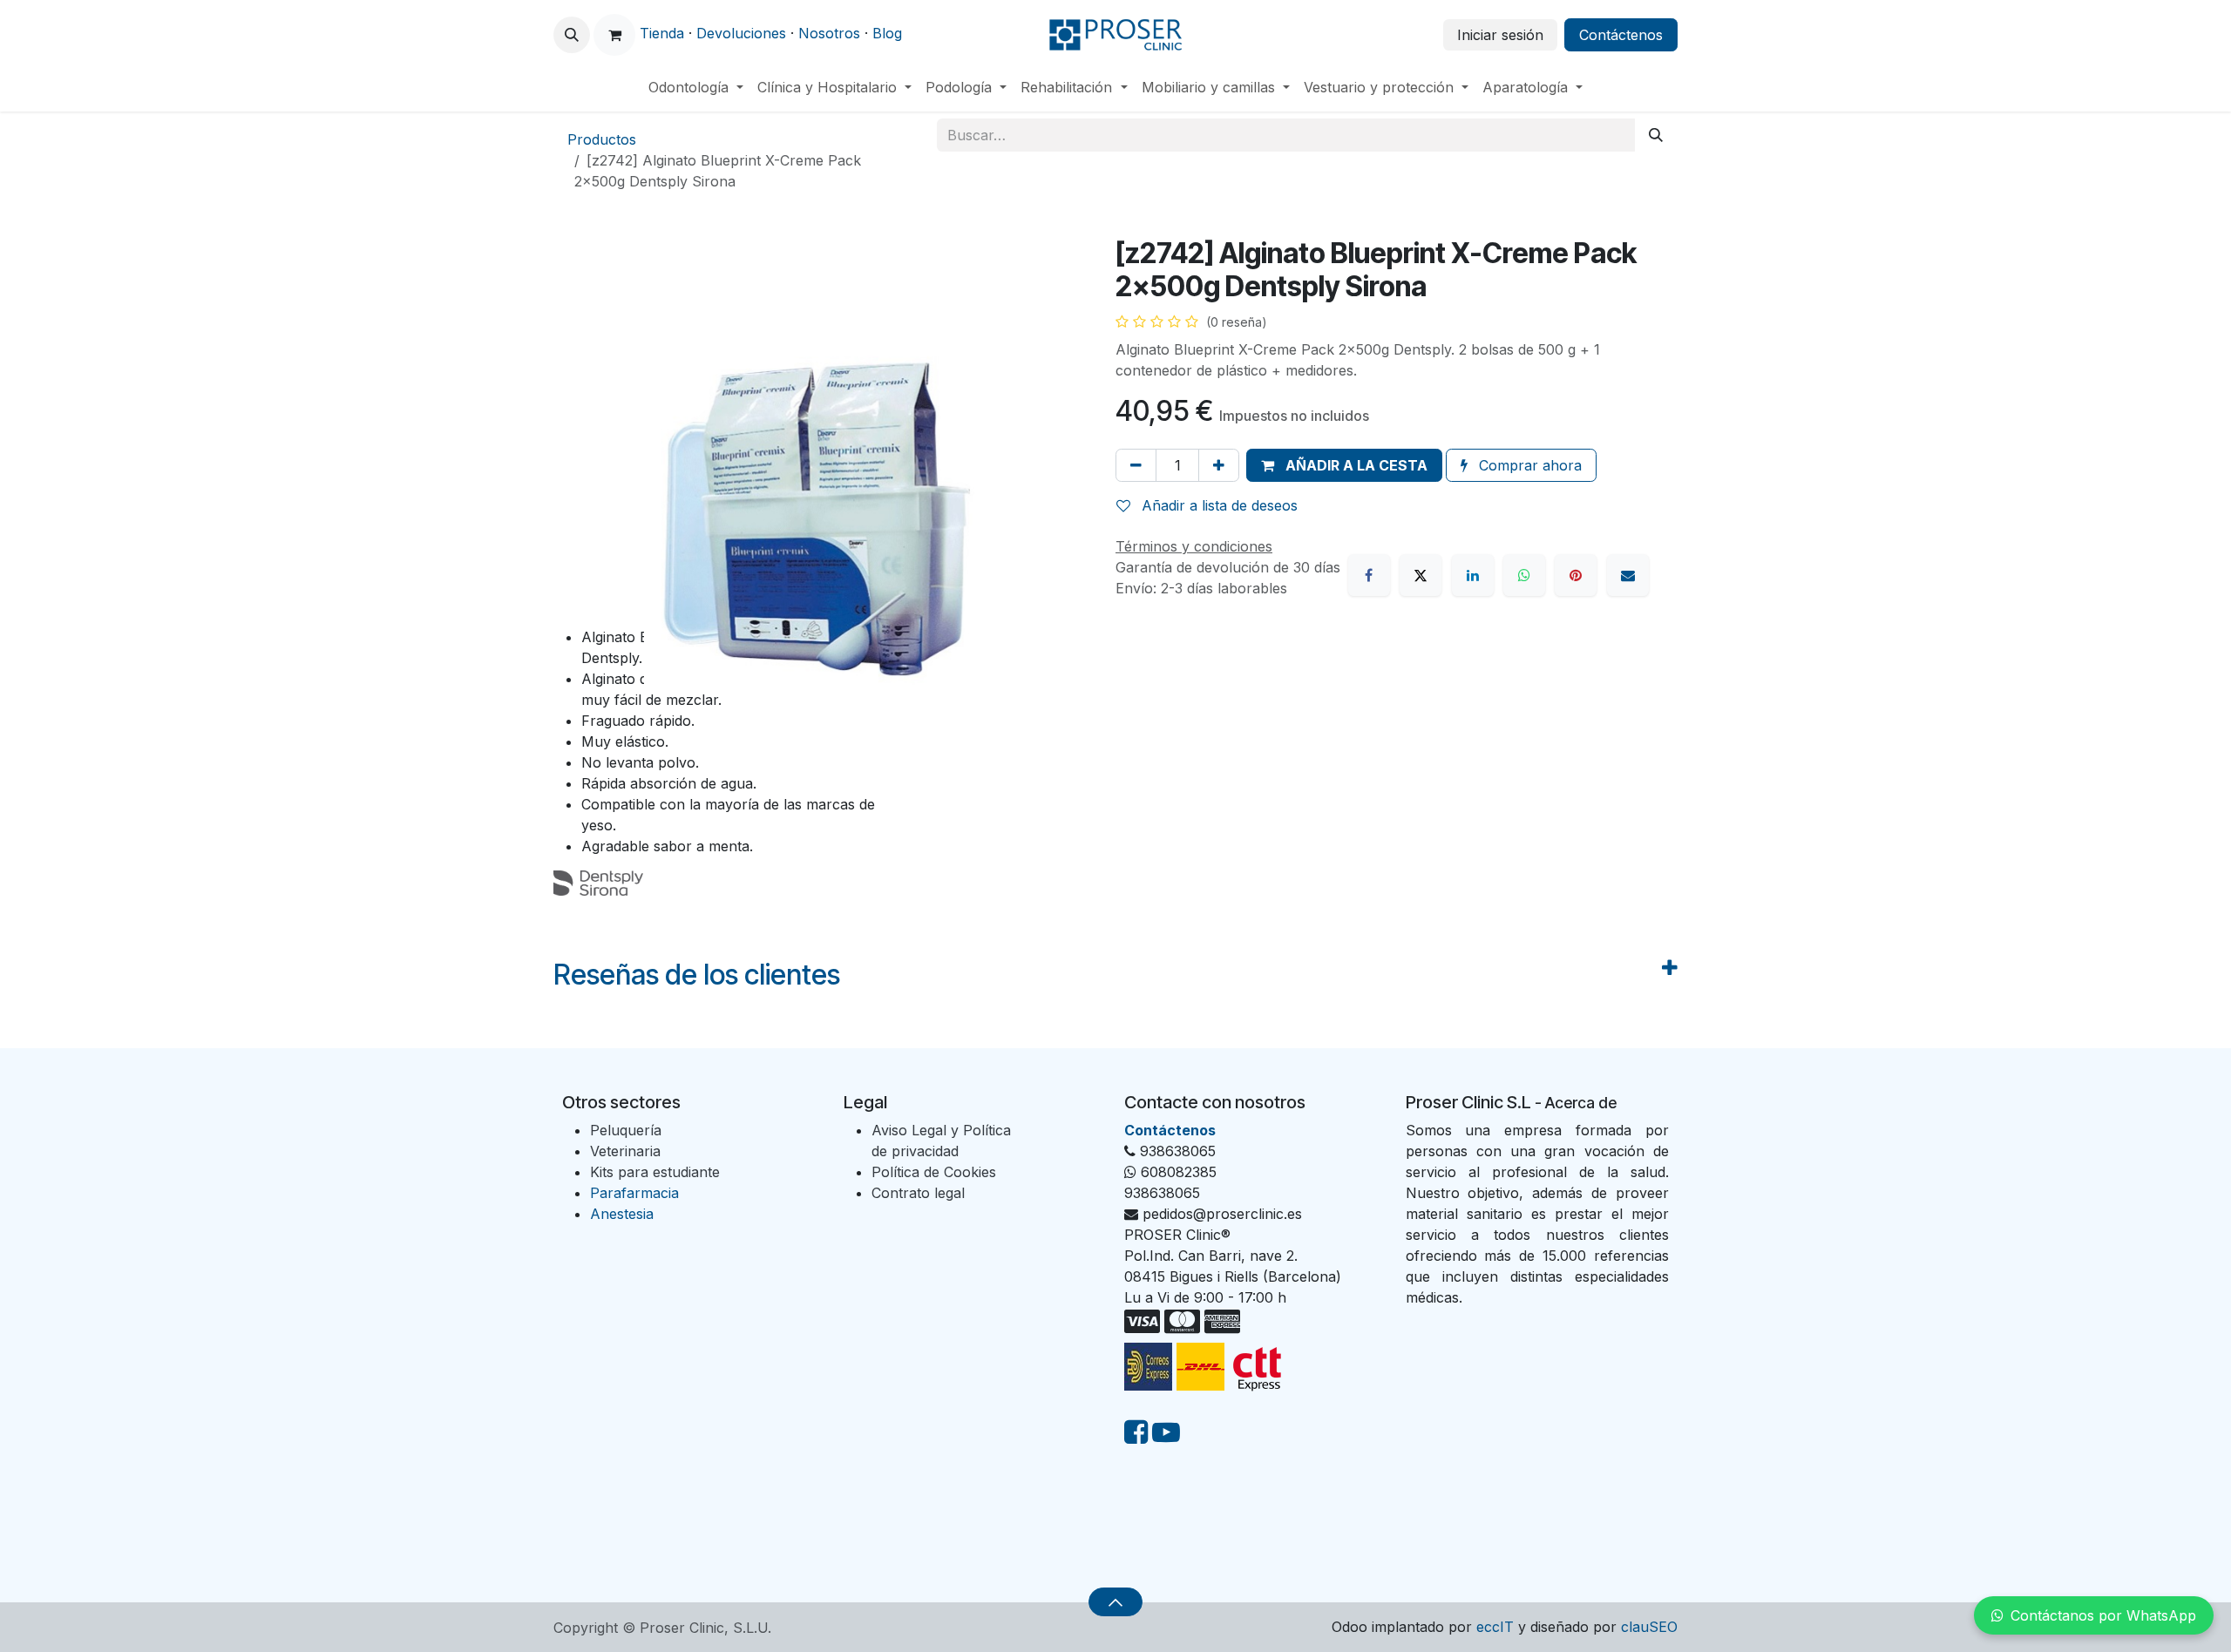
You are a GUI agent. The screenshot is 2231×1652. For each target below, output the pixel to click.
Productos (602, 139)
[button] (572, 35)
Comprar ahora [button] (1528, 465)
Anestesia (622, 1214)
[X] (1421, 575)
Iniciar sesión (1500, 35)
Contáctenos (1621, 35)
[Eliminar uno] (1136, 465)
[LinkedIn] (1473, 575)
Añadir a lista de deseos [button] (1217, 505)
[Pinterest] (1576, 575)
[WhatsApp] (1524, 575)
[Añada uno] (1219, 465)
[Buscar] (1656, 135)
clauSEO (1649, 1627)
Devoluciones (741, 33)
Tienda (662, 33)
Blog (887, 33)
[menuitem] (696, 87)
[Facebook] (1369, 575)
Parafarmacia (634, 1193)
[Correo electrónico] (1628, 575)
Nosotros (829, 33)
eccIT (1495, 1627)
